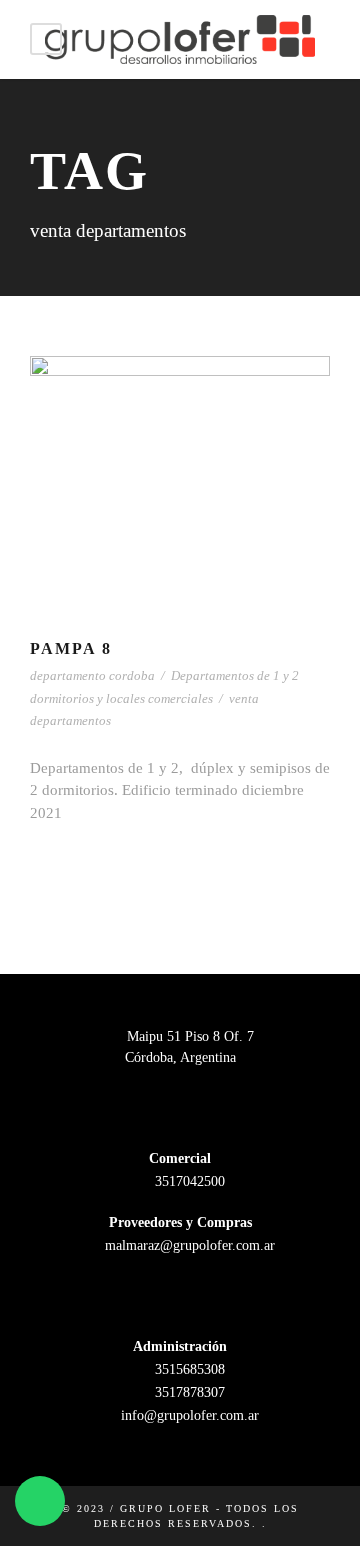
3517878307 (188, 1392)
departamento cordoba (92, 675)
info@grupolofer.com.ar (188, 1415)
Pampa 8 (71, 648)
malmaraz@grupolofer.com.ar (188, 1245)
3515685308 (188, 1369)
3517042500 (188, 1181)
